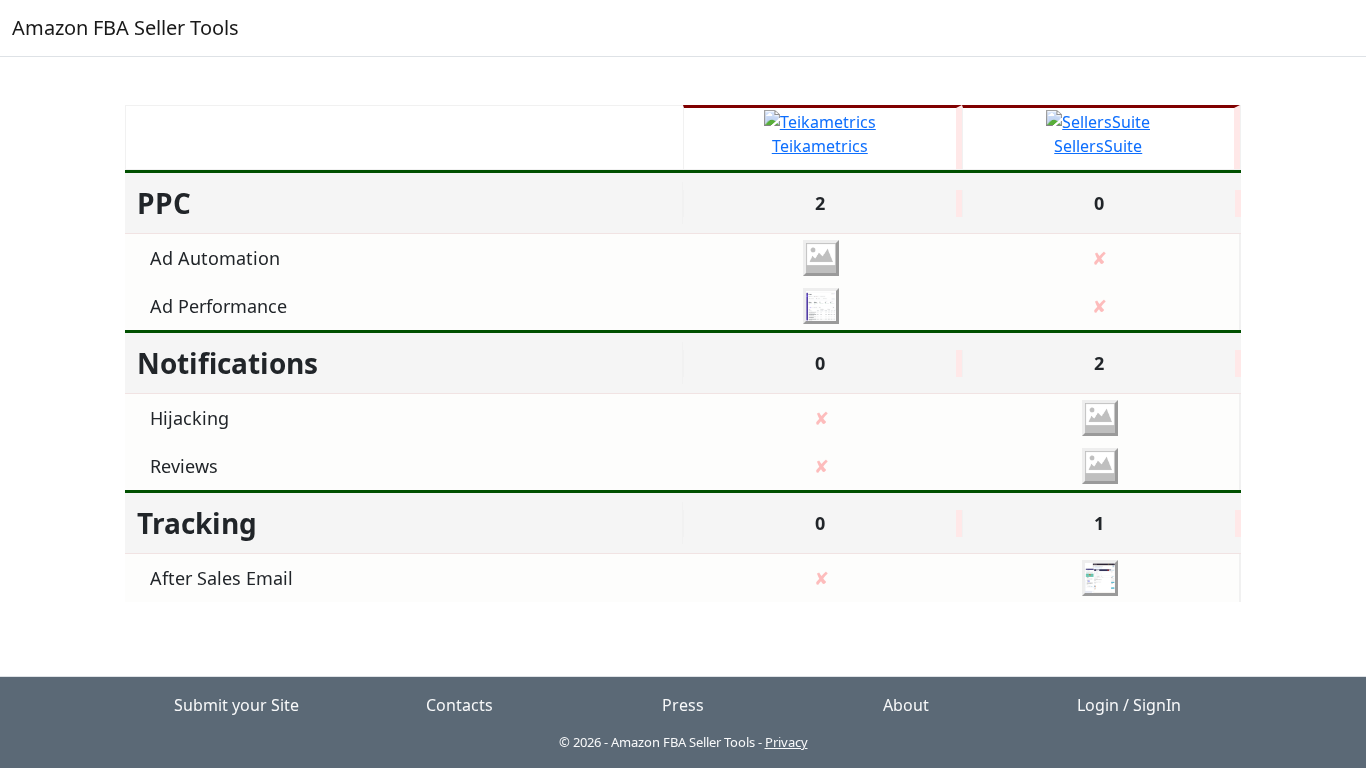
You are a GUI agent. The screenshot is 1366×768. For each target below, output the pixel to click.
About (906, 705)
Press (683, 705)
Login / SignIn (1129, 705)
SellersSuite (1098, 146)
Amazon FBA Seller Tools (125, 27)
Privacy (786, 742)
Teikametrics (820, 146)
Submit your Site (236, 705)
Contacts (459, 705)
